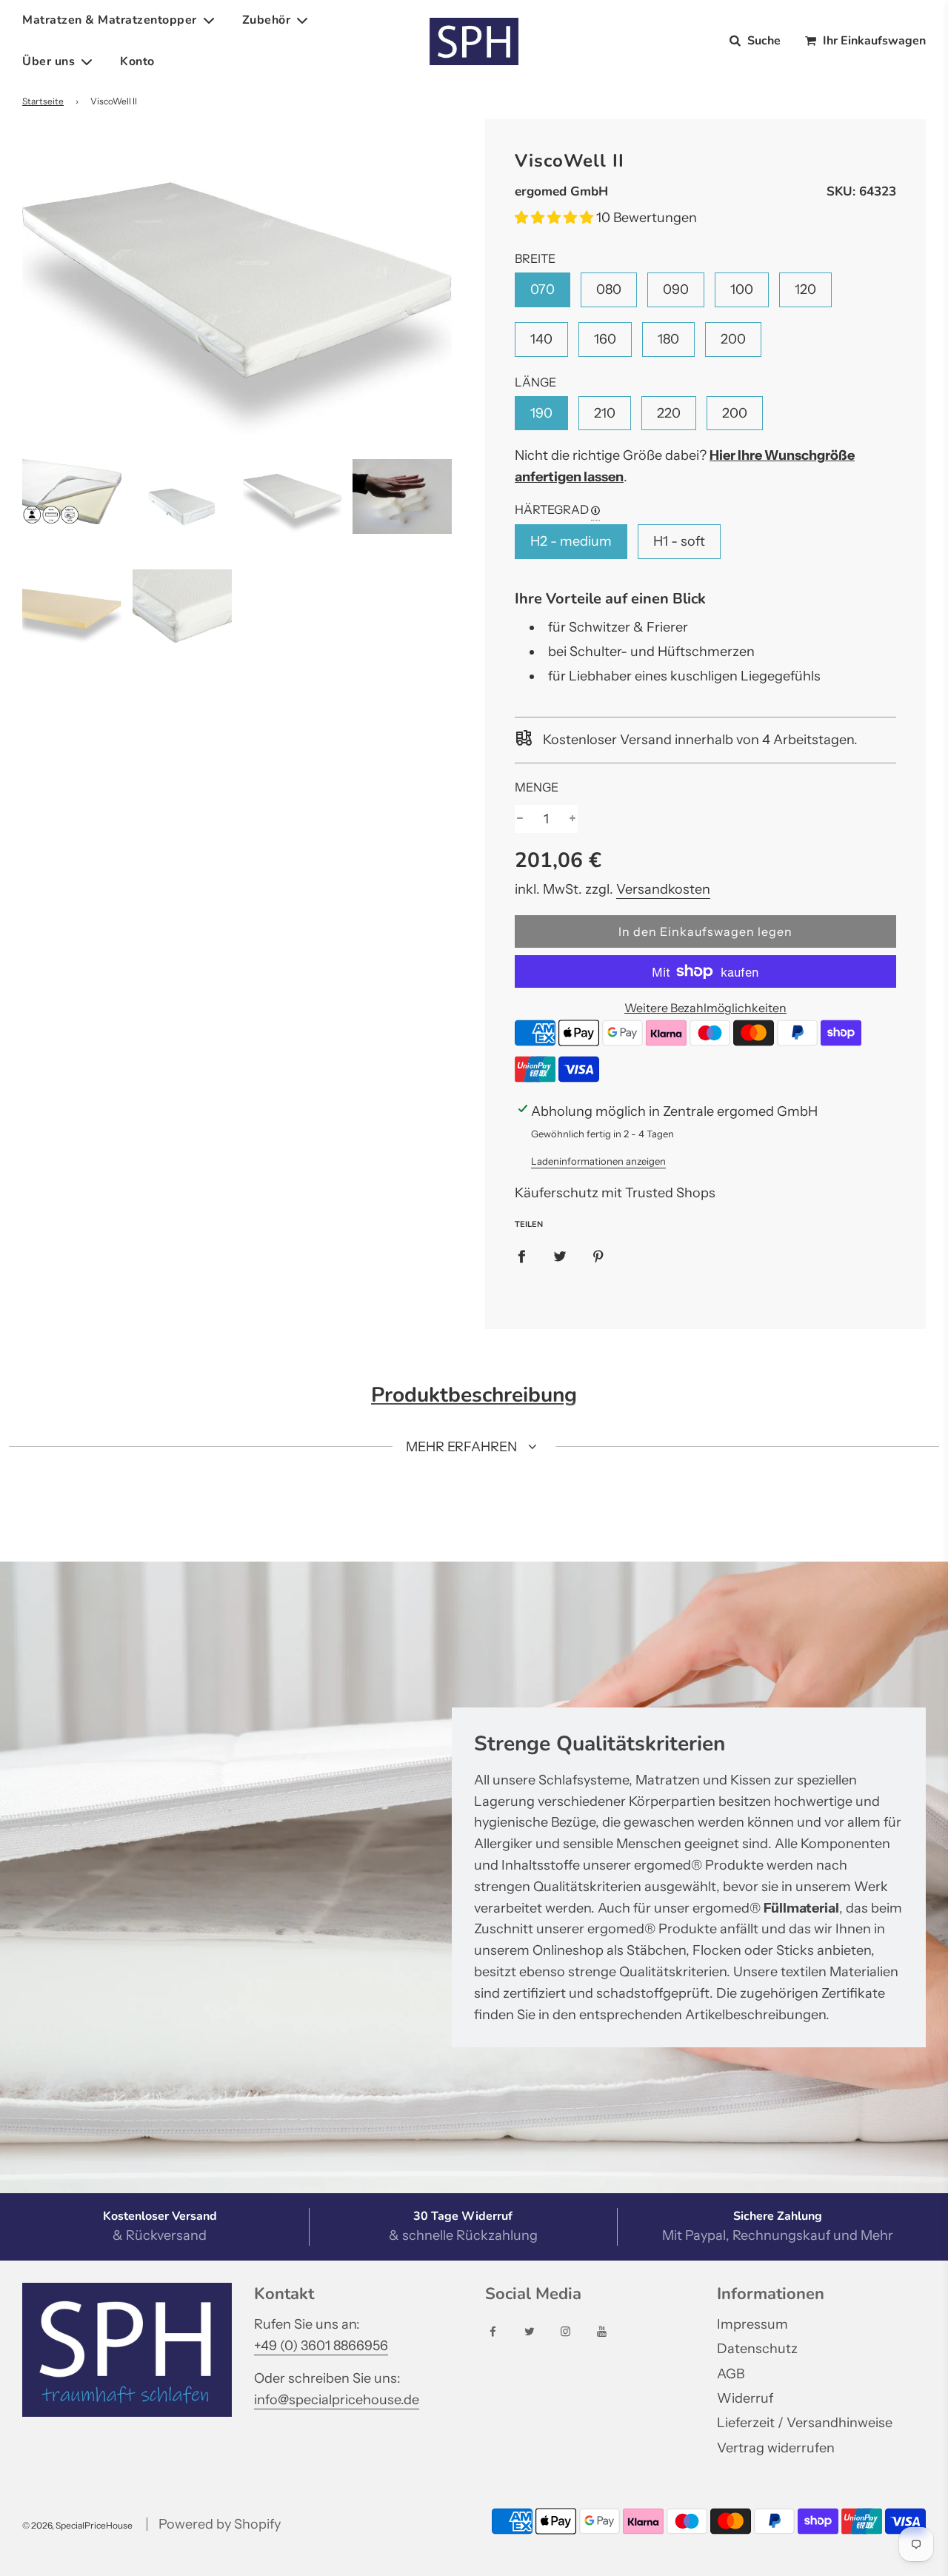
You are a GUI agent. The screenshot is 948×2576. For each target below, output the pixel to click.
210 (605, 413)
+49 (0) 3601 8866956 (321, 2346)
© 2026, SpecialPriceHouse (77, 2525)
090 (676, 290)
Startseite (43, 101)
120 (805, 290)
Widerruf (745, 2398)
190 (541, 413)
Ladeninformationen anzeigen (598, 1161)
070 (543, 290)
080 (609, 290)
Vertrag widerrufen (776, 2448)
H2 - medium (571, 541)
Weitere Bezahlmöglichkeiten (705, 1008)
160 (605, 339)
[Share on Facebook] (521, 1256)
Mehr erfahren (463, 1447)
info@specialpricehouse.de (337, 2400)
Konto (137, 61)
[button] (555, 218)
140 (541, 339)
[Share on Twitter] (560, 1256)
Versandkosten (663, 889)
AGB (731, 2374)
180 (668, 339)
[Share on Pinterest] (598, 1256)
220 (669, 413)
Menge (537, 787)
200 (733, 339)
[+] (573, 819)
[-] (520, 819)
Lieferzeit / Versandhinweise (805, 2423)
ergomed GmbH (561, 191)
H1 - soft (679, 541)
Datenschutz (757, 2349)
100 (742, 290)
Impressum (752, 2324)
